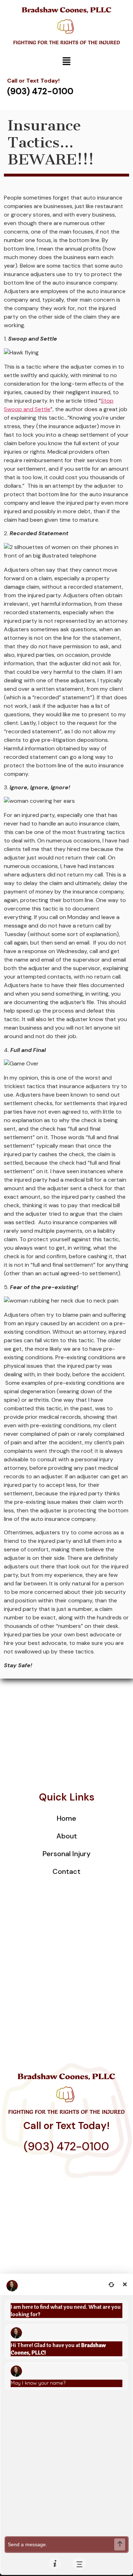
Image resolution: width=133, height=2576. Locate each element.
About (67, 1836)
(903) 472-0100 (66, 2146)
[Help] (55, 2564)
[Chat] (79, 2564)
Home (66, 1818)
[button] (66, 62)
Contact (66, 1871)
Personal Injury (66, 1854)
